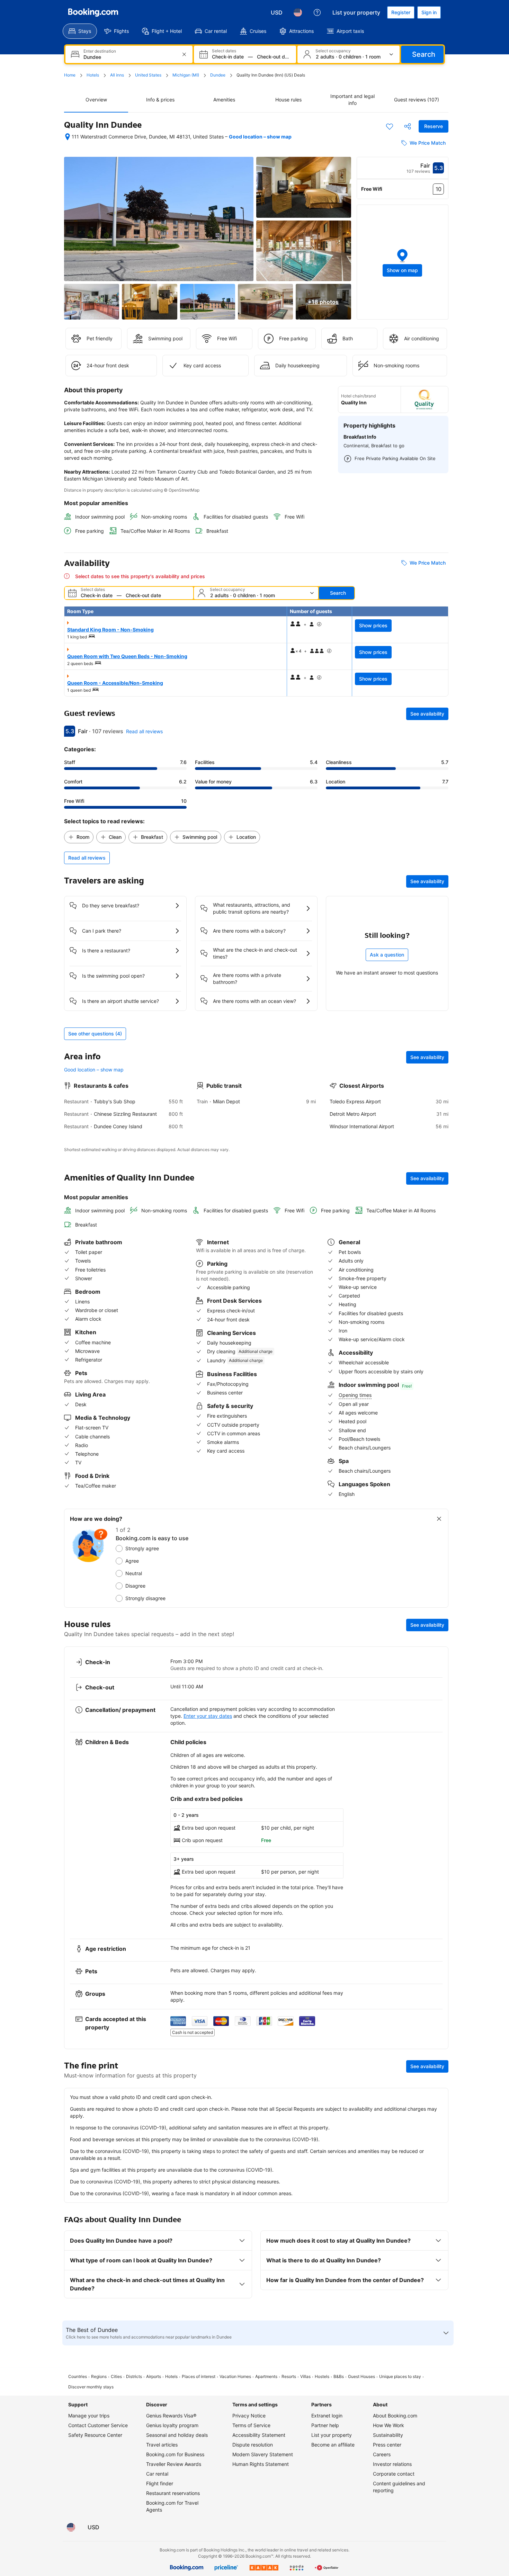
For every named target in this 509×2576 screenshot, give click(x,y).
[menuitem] (80, 31)
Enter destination (100, 51)
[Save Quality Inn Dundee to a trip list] (390, 126)
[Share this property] (408, 126)
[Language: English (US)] (298, 12)
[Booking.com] (93, 12)
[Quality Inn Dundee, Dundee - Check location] (68, 137)
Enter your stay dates (208, 1716)
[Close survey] (439, 1519)
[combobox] (130, 57)
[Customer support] (317, 12)
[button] (403, 262)
